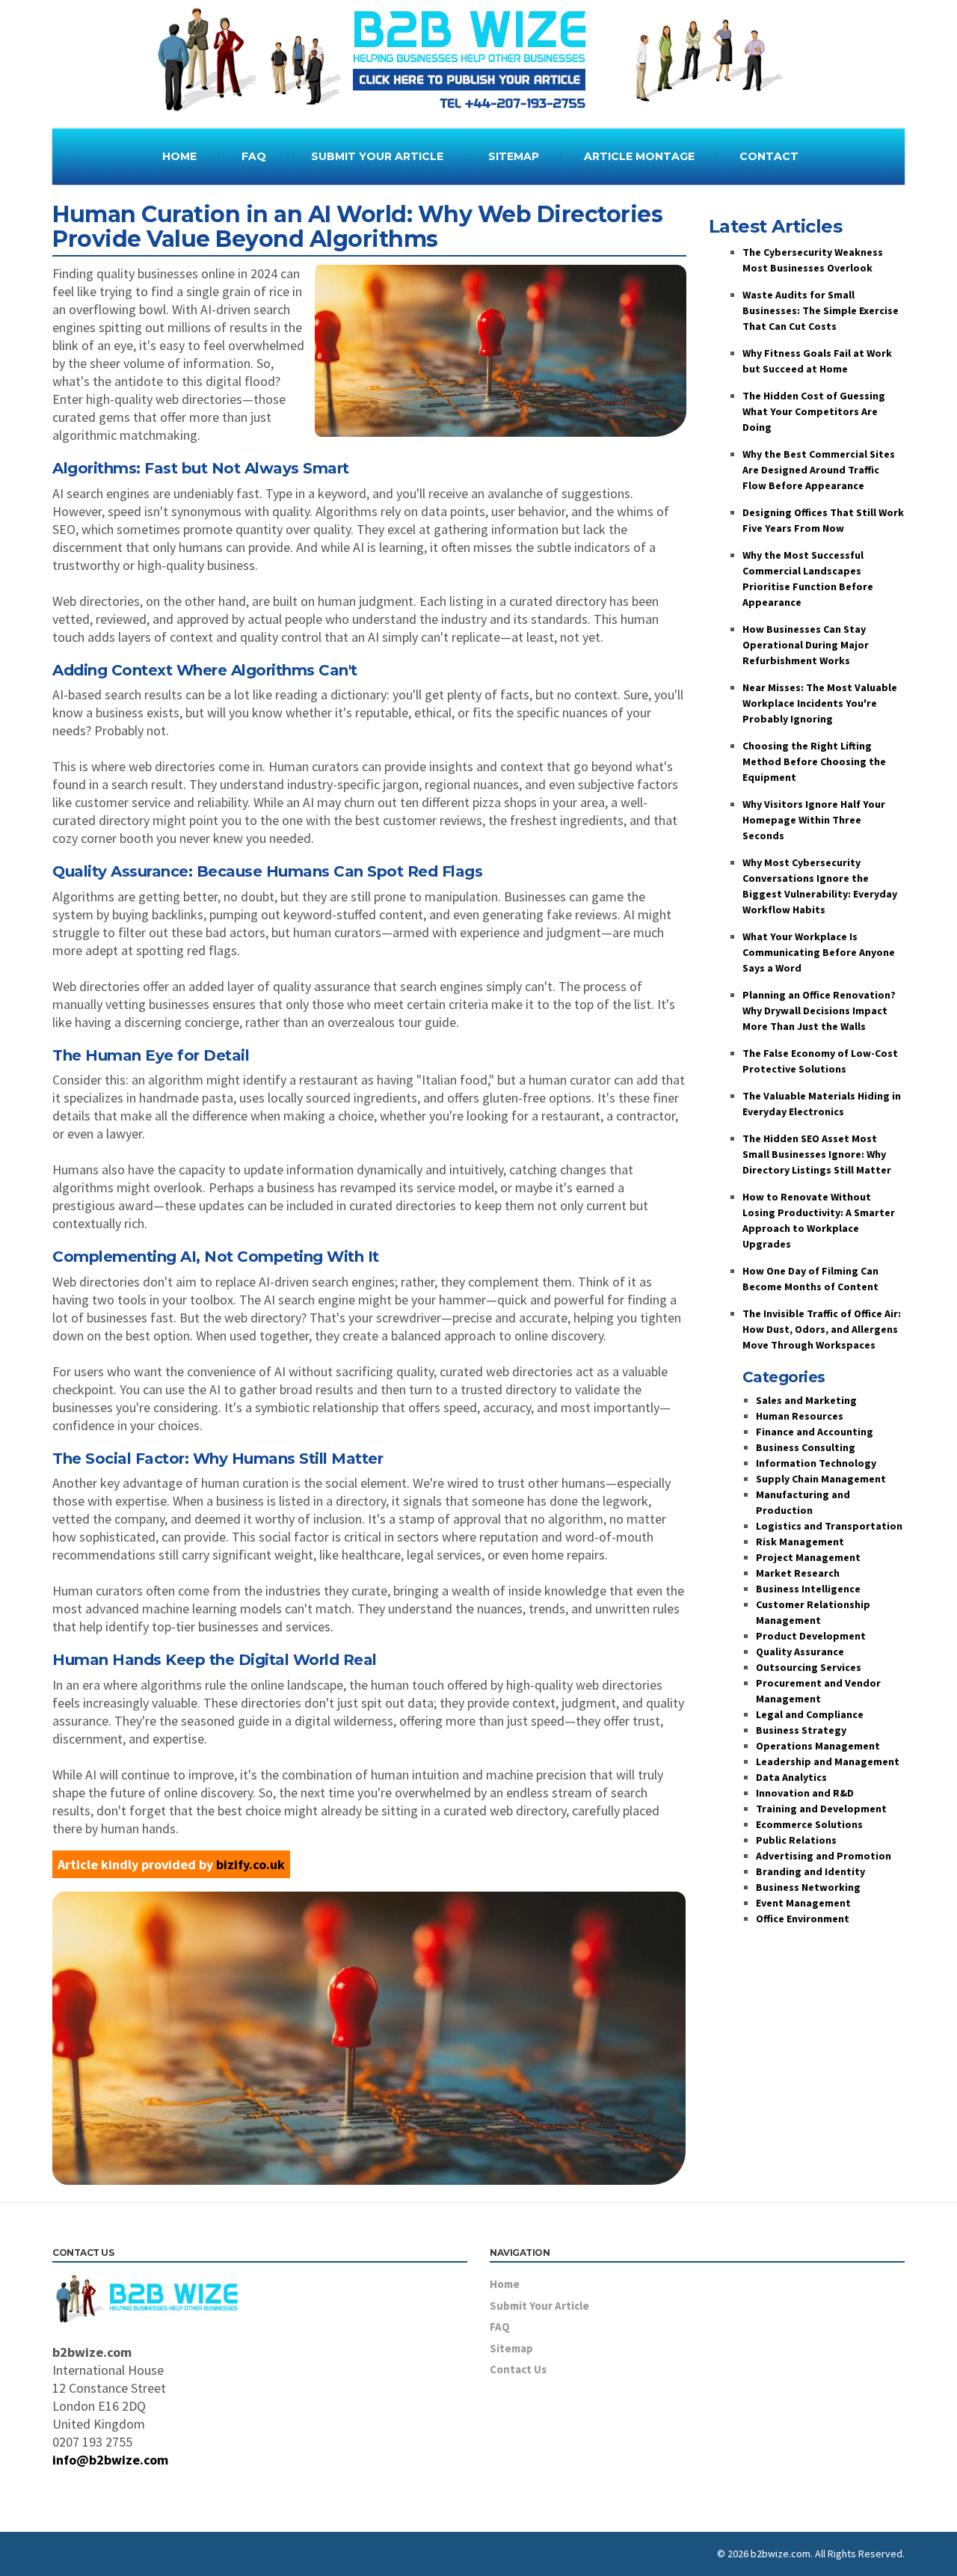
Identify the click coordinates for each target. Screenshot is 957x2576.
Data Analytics (791, 1777)
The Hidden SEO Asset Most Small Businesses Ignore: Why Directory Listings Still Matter (817, 1154)
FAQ (254, 156)
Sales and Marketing (806, 1400)
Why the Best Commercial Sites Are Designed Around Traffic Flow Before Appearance (819, 470)
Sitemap (511, 2348)
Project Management (808, 1557)
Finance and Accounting (815, 1432)
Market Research (798, 1573)
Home (505, 2284)
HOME (179, 156)
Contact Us (518, 2369)
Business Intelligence (808, 1589)
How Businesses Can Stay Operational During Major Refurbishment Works (806, 645)
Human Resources (800, 1416)
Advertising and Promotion (824, 1856)
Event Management (803, 1903)
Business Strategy (801, 1730)
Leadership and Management (828, 1761)
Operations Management (818, 1746)
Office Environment (803, 1919)
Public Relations (796, 1840)
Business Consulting (806, 1447)
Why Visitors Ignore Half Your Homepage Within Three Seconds (814, 820)
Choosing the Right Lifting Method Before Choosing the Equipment (814, 761)
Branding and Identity (810, 1871)
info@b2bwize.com (110, 2460)
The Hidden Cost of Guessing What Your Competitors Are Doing (814, 411)
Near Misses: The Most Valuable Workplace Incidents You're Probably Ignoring (820, 703)
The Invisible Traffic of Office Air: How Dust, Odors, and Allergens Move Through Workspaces (822, 1329)
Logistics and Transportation (829, 1526)
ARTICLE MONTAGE (639, 156)
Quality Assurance (800, 1652)
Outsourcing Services (809, 1667)
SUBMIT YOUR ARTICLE (377, 156)
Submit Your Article (539, 2306)
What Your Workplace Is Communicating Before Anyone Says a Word (819, 952)
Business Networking (808, 1887)
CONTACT (769, 156)
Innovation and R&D (805, 1793)
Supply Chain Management (821, 1479)
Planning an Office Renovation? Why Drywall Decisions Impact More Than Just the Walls (819, 1011)
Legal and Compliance (810, 1714)
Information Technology (816, 1463)
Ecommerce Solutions (809, 1824)
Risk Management (800, 1542)
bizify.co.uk (250, 1864)
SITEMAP (514, 156)
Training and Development (821, 1809)
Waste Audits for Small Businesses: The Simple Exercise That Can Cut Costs (821, 310)
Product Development (811, 1636)
